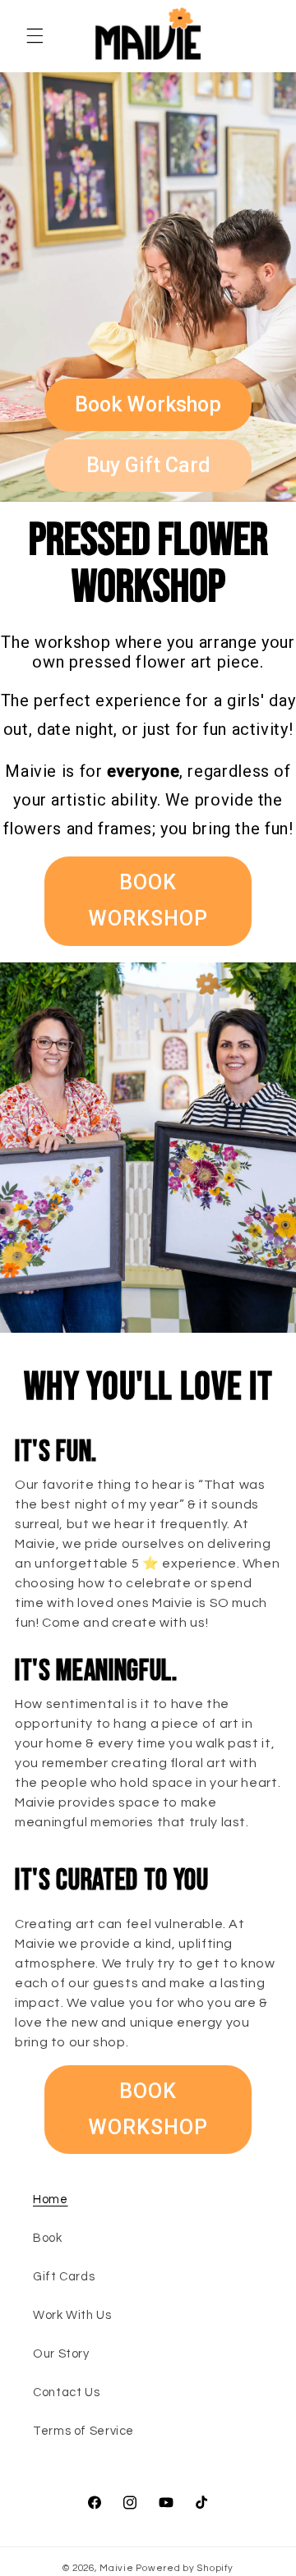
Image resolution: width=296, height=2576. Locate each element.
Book (48, 2238)
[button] (35, 36)
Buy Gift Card (148, 465)
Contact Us (66, 2392)
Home (51, 2199)
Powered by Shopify (184, 2568)
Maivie (116, 2568)
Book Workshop (148, 404)
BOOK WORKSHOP (148, 900)
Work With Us (72, 2315)
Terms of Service (83, 2431)
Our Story (61, 2354)
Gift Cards (64, 2277)
